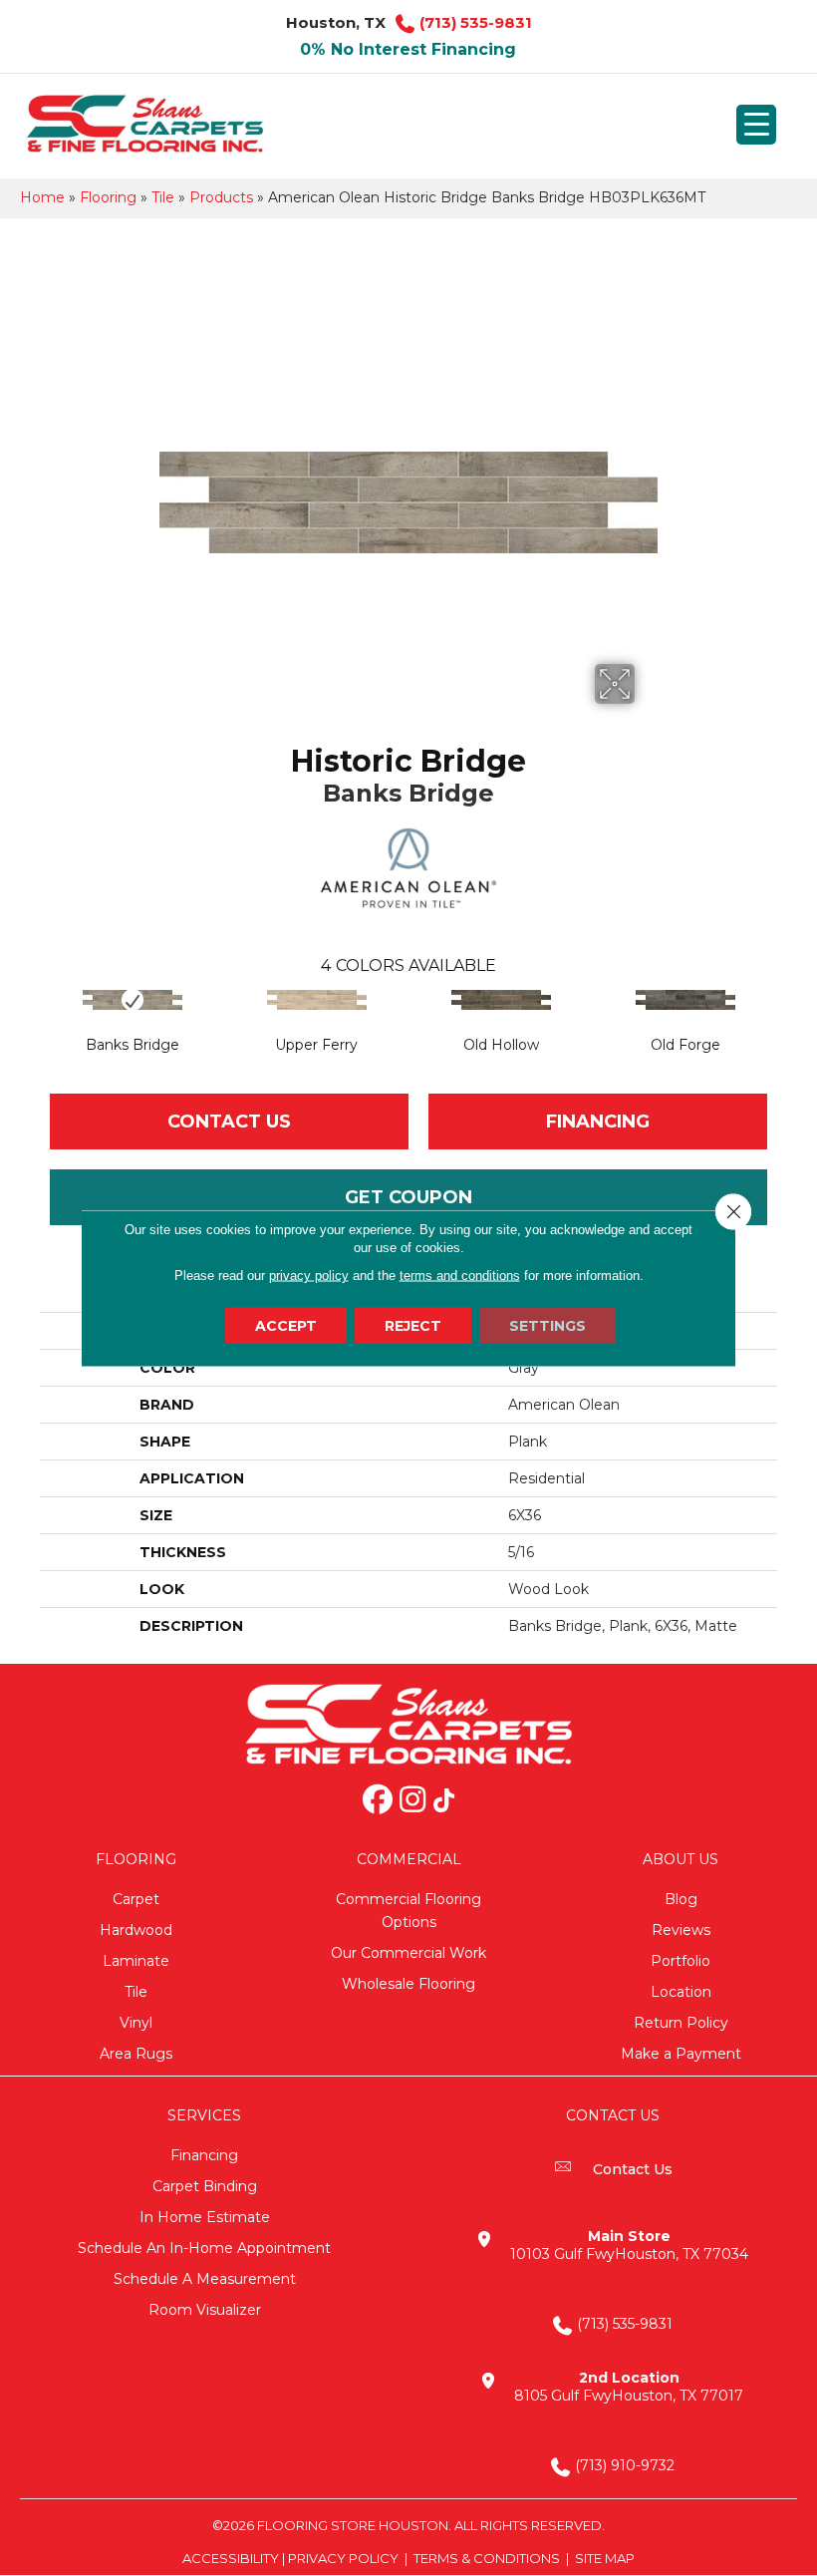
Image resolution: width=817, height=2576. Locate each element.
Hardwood (136, 1930)
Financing (204, 2155)
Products (221, 197)
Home (42, 197)
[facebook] (378, 1801)
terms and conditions (460, 1276)
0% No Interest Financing (408, 49)
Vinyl (136, 2023)
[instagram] (412, 1801)
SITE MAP (605, 2558)
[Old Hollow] (501, 1000)
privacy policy (309, 1276)
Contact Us (229, 1122)
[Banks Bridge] (132, 1000)
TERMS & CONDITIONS (487, 2558)
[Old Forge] (685, 1000)
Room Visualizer (205, 2310)
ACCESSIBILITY (231, 2558)
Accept (286, 1326)
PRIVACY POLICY (343, 2558)
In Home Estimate (205, 2217)
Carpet (136, 1899)
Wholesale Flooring (408, 1984)
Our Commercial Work (408, 1953)
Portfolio (681, 1961)
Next (787, 1020)
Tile (163, 197)
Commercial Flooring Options (408, 1911)
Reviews (681, 1930)
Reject (413, 1326)
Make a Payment (681, 2054)
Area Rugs (136, 2054)
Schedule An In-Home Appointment (204, 2248)
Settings (547, 1326)
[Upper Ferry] (316, 1000)
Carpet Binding (205, 2186)
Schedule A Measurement (205, 2279)
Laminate (136, 1961)
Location (681, 1992)
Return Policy (681, 2023)
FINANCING (598, 1122)
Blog (681, 1899)
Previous (30, 1020)
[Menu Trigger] (756, 125)
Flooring (108, 197)
